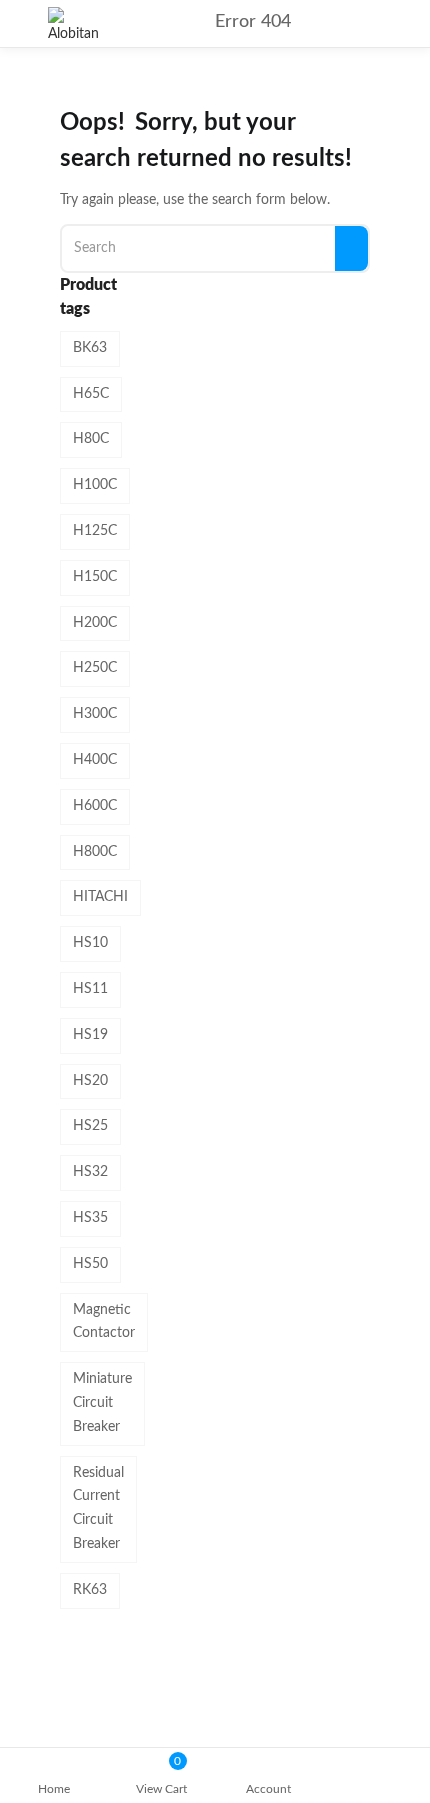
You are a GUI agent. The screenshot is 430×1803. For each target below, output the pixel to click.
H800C (95, 852)
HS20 (90, 1081)
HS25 (90, 1126)
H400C (95, 760)
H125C (95, 531)
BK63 (90, 348)
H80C (91, 439)
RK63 (90, 1590)
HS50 (90, 1264)
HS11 (90, 989)
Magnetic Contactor (104, 1322)
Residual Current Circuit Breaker (98, 1508)
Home (54, 1789)
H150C (95, 577)
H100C (95, 485)
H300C (95, 714)
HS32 (90, 1172)
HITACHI (100, 897)
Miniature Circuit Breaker (102, 1403)
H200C (95, 623)
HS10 (90, 943)
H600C (95, 806)
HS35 (90, 1218)
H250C (95, 668)
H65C (91, 394)
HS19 (90, 1035)
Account (268, 1789)
